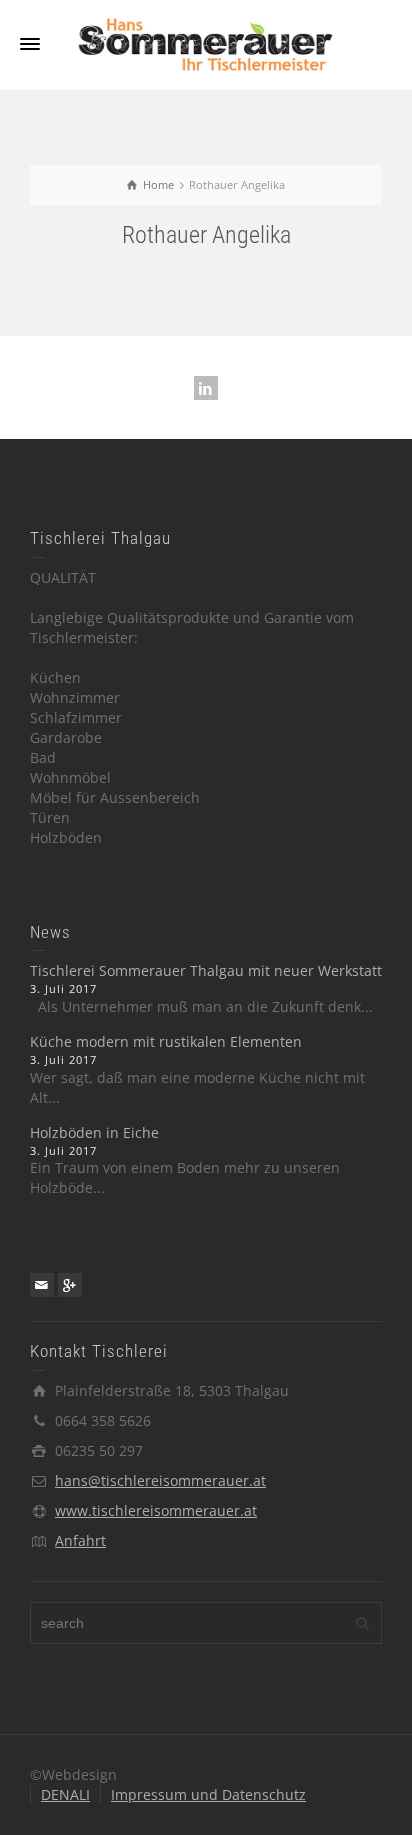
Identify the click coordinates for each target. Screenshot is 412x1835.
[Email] (42, 1285)
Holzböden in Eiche (94, 1132)
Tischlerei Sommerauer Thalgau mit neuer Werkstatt (206, 970)
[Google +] (70, 1285)
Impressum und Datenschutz (208, 1794)
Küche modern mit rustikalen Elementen (166, 1041)
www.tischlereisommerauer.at (156, 1510)
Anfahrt (80, 1540)
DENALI (65, 1794)
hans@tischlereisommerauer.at (160, 1480)
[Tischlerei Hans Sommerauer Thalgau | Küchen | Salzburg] (206, 43)
